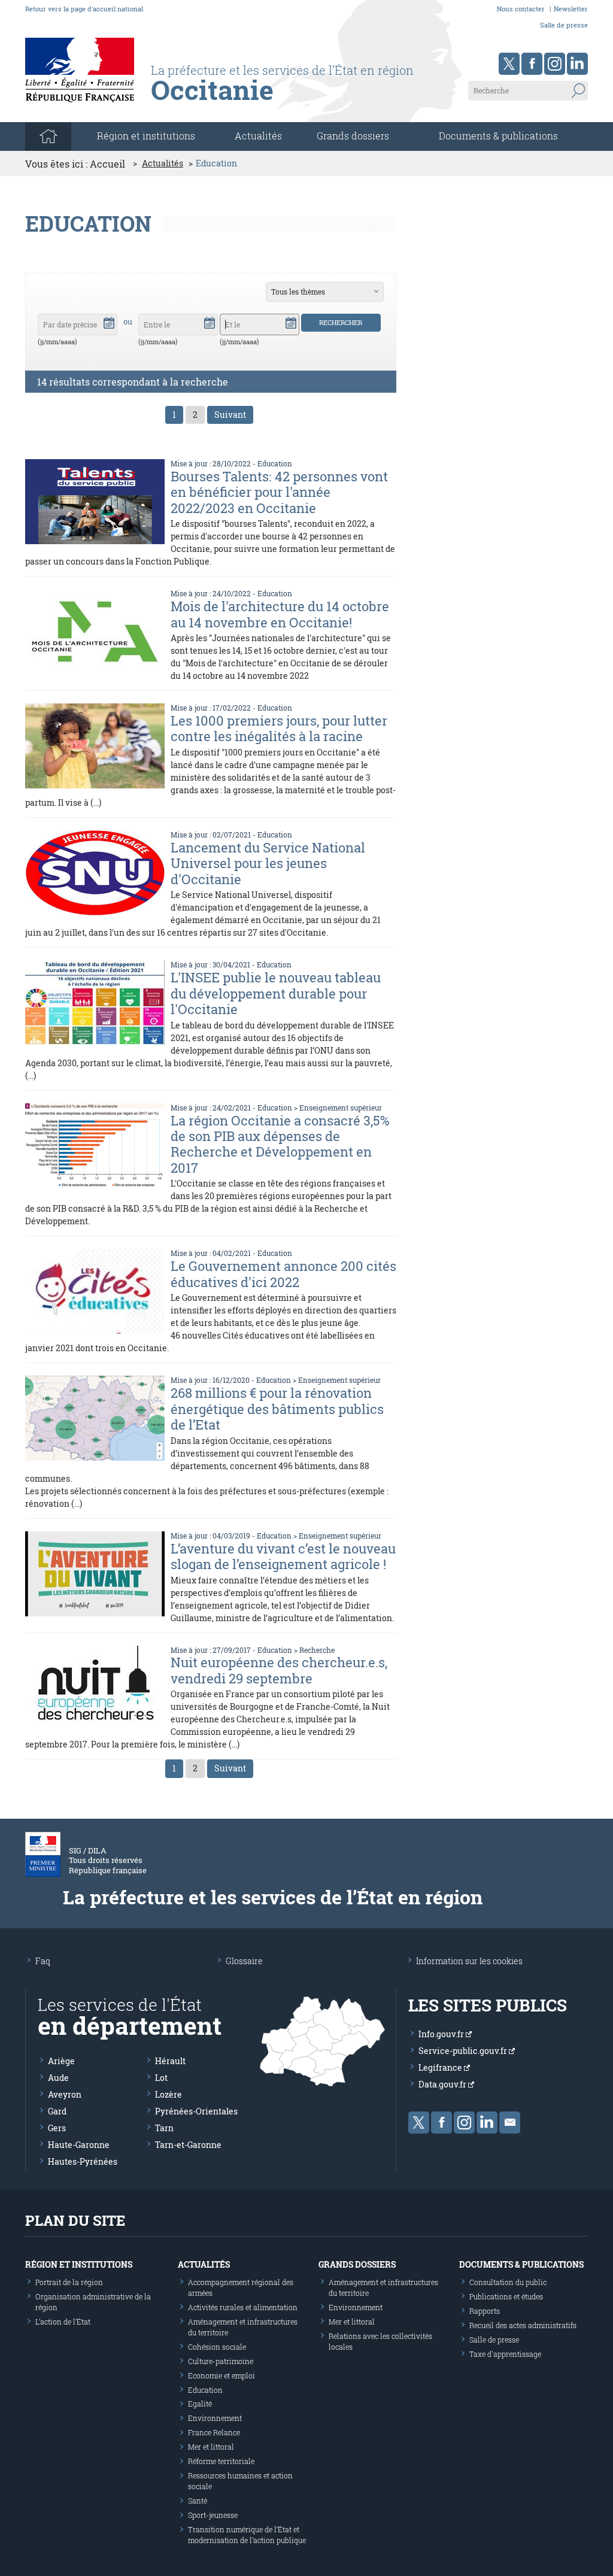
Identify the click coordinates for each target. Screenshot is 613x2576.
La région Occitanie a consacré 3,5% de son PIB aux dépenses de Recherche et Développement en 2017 (280, 1144)
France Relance (214, 2432)
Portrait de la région (69, 2282)
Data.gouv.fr (443, 2084)
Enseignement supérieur (341, 1108)
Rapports (485, 2311)
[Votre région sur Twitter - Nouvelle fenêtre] (509, 64)
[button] (109, 322)
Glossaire (244, 1961)
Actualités (258, 136)
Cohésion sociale (217, 2347)
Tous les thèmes (298, 292)
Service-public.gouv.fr (464, 2051)
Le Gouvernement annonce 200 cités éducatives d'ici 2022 (283, 1274)
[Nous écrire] (510, 2123)
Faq (43, 1961)
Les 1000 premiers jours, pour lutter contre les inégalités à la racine (279, 728)
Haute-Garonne (79, 2145)
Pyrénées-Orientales (196, 2111)
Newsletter (571, 9)
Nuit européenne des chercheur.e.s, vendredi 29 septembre (279, 1670)
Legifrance (441, 2067)
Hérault (170, 2061)
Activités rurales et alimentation (243, 2307)
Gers (57, 2128)
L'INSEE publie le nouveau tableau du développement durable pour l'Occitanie (276, 993)
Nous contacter (521, 9)
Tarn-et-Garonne (188, 2145)
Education (275, 463)
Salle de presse (564, 25)
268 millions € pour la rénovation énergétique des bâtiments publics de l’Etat (277, 1409)
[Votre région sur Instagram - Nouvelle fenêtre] (555, 64)
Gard (57, 2111)
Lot (161, 2078)
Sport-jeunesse (213, 2515)
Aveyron (65, 2094)
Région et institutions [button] (146, 136)
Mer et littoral (211, 2447)
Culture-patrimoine (221, 2361)
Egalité (200, 2404)
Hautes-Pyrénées (83, 2161)
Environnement (215, 2418)
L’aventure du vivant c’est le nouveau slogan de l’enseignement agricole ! (283, 1556)
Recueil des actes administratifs (523, 2325)
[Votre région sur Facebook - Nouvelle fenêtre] (532, 64)
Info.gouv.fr (442, 2034)
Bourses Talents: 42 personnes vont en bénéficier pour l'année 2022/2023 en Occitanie (279, 492)
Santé (198, 2501)
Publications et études (506, 2296)
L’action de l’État (63, 2322)
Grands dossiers (353, 136)
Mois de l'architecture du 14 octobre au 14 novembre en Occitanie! (280, 614)
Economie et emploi (221, 2375)
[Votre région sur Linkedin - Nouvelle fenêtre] (577, 64)
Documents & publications (498, 136)
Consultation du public (508, 2282)
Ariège (61, 2061)
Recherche (317, 1650)
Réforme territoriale (221, 2461)
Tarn (164, 2128)
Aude (58, 2078)
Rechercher (341, 322)
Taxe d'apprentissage (505, 2354)
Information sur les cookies (469, 1961)
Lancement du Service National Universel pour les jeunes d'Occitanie (268, 863)
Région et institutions (79, 2264)
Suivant (230, 415)
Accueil (107, 164)
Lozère (169, 2094)
